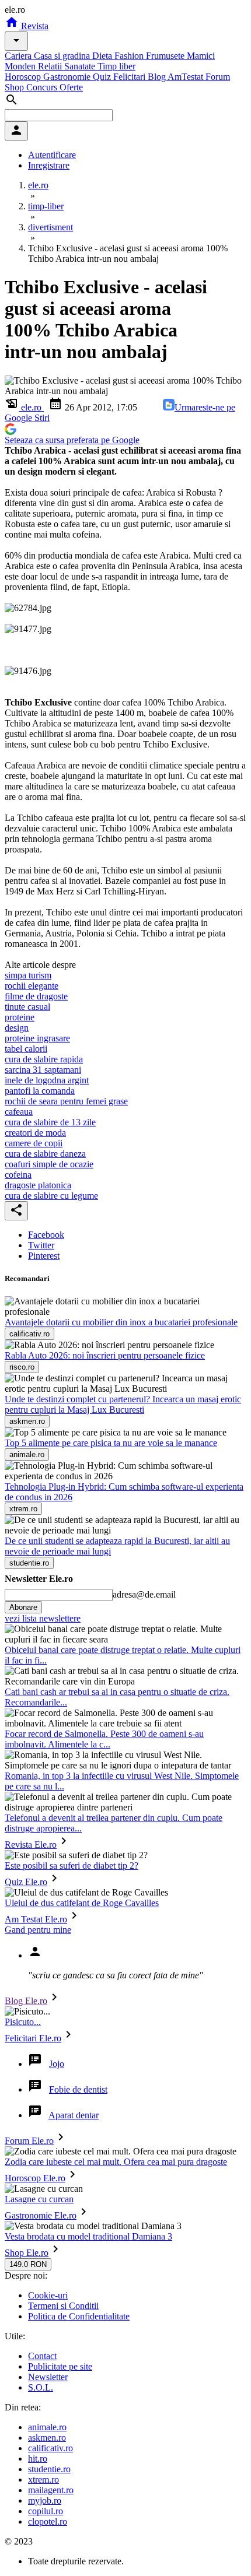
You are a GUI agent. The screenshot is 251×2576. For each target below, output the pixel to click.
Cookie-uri (48, 2295)
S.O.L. (41, 2387)
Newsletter (48, 2377)
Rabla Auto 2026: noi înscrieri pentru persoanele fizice (105, 1355)
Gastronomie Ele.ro (41, 2215)
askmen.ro (47, 2438)
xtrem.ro (43, 2480)
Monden (21, 66)
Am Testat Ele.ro (36, 1919)
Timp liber (116, 66)
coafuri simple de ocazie (49, 1164)
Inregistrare (49, 165)
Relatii (51, 66)
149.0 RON (28, 2264)
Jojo (57, 2064)
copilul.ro (46, 2511)
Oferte (71, 87)
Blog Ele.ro (26, 2001)
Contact (42, 2356)
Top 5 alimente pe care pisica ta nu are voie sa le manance (111, 1443)
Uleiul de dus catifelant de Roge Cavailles (82, 1903)
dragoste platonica (38, 1185)
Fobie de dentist (78, 2089)
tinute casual (27, 1007)
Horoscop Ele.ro (35, 2178)
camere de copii (34, 1143)
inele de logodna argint (47, 1080)
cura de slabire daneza (45, 1154)
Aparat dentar (74, 2115)
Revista (34, 26)
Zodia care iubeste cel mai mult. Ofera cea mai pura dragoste (116, 2162)
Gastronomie (68, 77)
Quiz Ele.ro (26, 1882)
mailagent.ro (51, 2490)
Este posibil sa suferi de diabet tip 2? (72, 1866)
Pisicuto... (23, 2022)
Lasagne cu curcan (39, 2199)
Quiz (103, 77)
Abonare (23, 1607)
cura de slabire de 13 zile (50, 1122)
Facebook (46, 1235)
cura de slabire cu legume (51, 1196)
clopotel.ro (48, 2521)
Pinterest (44, 1256)
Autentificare (52, 155)
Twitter (41, 1245)
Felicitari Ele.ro (33, 2038)
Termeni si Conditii (63, 2306)
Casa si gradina (63, 56)
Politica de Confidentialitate (79, 2316)
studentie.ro (49, 2469)
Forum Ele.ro (29, 2141)
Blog (158, 77)
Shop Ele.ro (27, 2253)
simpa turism (28, 975)
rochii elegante (32, 986)
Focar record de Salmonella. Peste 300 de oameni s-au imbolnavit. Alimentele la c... (104, 1739)
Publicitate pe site (60, 2366)
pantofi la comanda (40, 1091)
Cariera (19, 56)
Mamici (201, 56)
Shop (15, 87)
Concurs (43, 87)
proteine (20, 1017)
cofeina (18, 1175)
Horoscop (24, 77)
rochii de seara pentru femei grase (66, 1101)
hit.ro (38, 2459)
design (17, 1028)
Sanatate (81, 66)
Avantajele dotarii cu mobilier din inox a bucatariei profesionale (121, 1322)
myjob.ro (45, 2500)
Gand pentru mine (38, 1930)
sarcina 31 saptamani (43, 1070)
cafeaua (19, 1112)
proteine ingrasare (37, 1038)
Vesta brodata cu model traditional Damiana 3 (88, 2236)
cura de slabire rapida (44, 1059)
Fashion (130, 56)
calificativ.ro (50, 2448)
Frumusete (166, 56)
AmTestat (186, 77)
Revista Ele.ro (31, 1845)
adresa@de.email (144, 1594)
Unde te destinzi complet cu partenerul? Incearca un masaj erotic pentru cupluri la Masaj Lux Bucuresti (123, 1404)
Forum (218, 77)
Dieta (103, 56)
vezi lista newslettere (43, 1618)
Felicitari (130, 77)
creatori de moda (35, 1133)
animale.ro (47, 2427)
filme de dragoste (36, 996)
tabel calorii (26, 1049)
